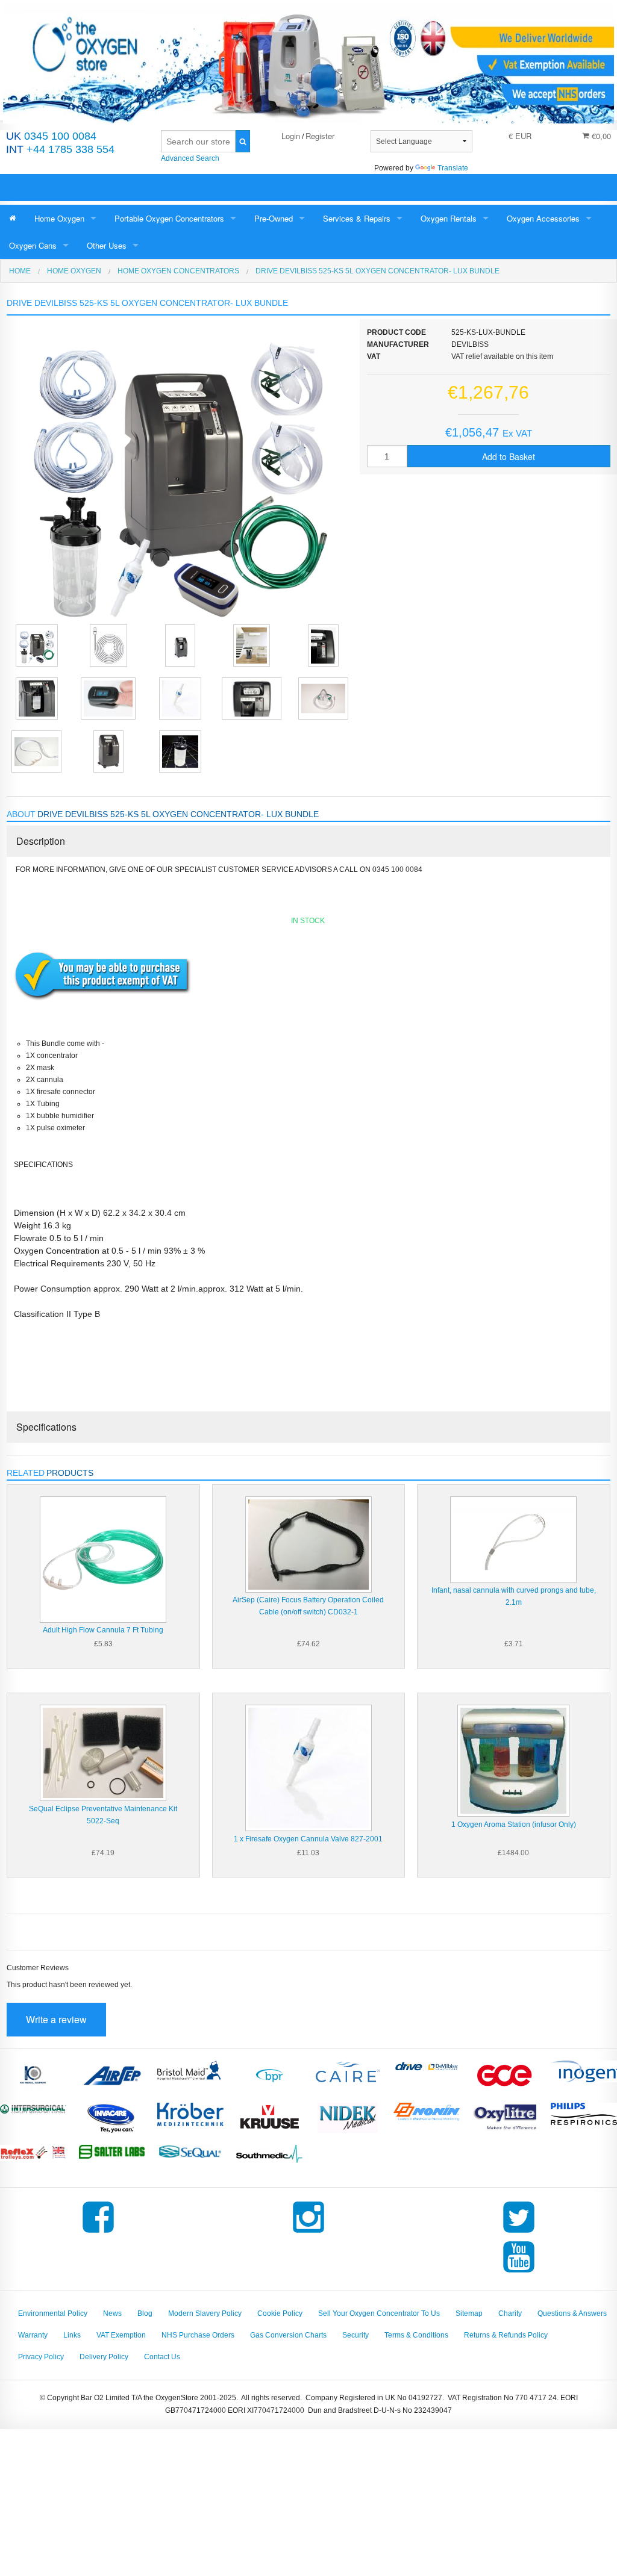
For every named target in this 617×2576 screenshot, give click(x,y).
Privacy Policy (41, 2357)
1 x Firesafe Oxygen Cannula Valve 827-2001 (308, 1839)
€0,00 (600, 136)
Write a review (56, 2019)
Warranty (33, 2335)
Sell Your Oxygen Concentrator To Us (379, 2313)
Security (355, 2335)
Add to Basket (509, 456)
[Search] (243, 141)
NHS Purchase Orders (198, 2335)
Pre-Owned (274, 218)
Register (320, 136)
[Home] (13, 218)
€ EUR (520, 136)
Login (291, 136)
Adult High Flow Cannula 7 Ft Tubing (103, 1630)
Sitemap (469, 2313)
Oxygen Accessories (543, 218)
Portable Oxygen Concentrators (169, 218)
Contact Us (162, 2357)
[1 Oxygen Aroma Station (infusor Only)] (513, 1761)
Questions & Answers (572, 2313)
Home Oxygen (59, 218)
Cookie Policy (280, 2313)
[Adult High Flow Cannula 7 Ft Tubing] (103, 1559)
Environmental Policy (53, 2313)
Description (41, 841)
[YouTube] (519, 2273)
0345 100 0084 (51, 136)
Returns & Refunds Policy (506, 2335)
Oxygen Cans (33, 245)
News (112, 2313)
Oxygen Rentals (449, 218)
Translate (453, 168)
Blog (145, 2313)
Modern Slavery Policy (205, 2313)
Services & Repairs (357, 218)
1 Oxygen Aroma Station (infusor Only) (514, 1825)
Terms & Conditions (416, 2335)
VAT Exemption (121, 2335)
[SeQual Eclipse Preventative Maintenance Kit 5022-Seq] (103, 1753)
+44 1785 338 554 (60, 149)
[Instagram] (308, 2233)
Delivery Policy (104, 2357)
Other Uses (107, 245)
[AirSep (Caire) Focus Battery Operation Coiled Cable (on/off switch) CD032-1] (308, 1544)
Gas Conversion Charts (288, 2335)
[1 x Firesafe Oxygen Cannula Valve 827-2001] (308, 1768)
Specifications (46, 1427)
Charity (510, 2313)
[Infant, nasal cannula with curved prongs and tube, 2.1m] (513, 1539)
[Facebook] (98, 2233)
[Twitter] (519, 2233)
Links (72, 2335)
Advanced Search (190, 158)
